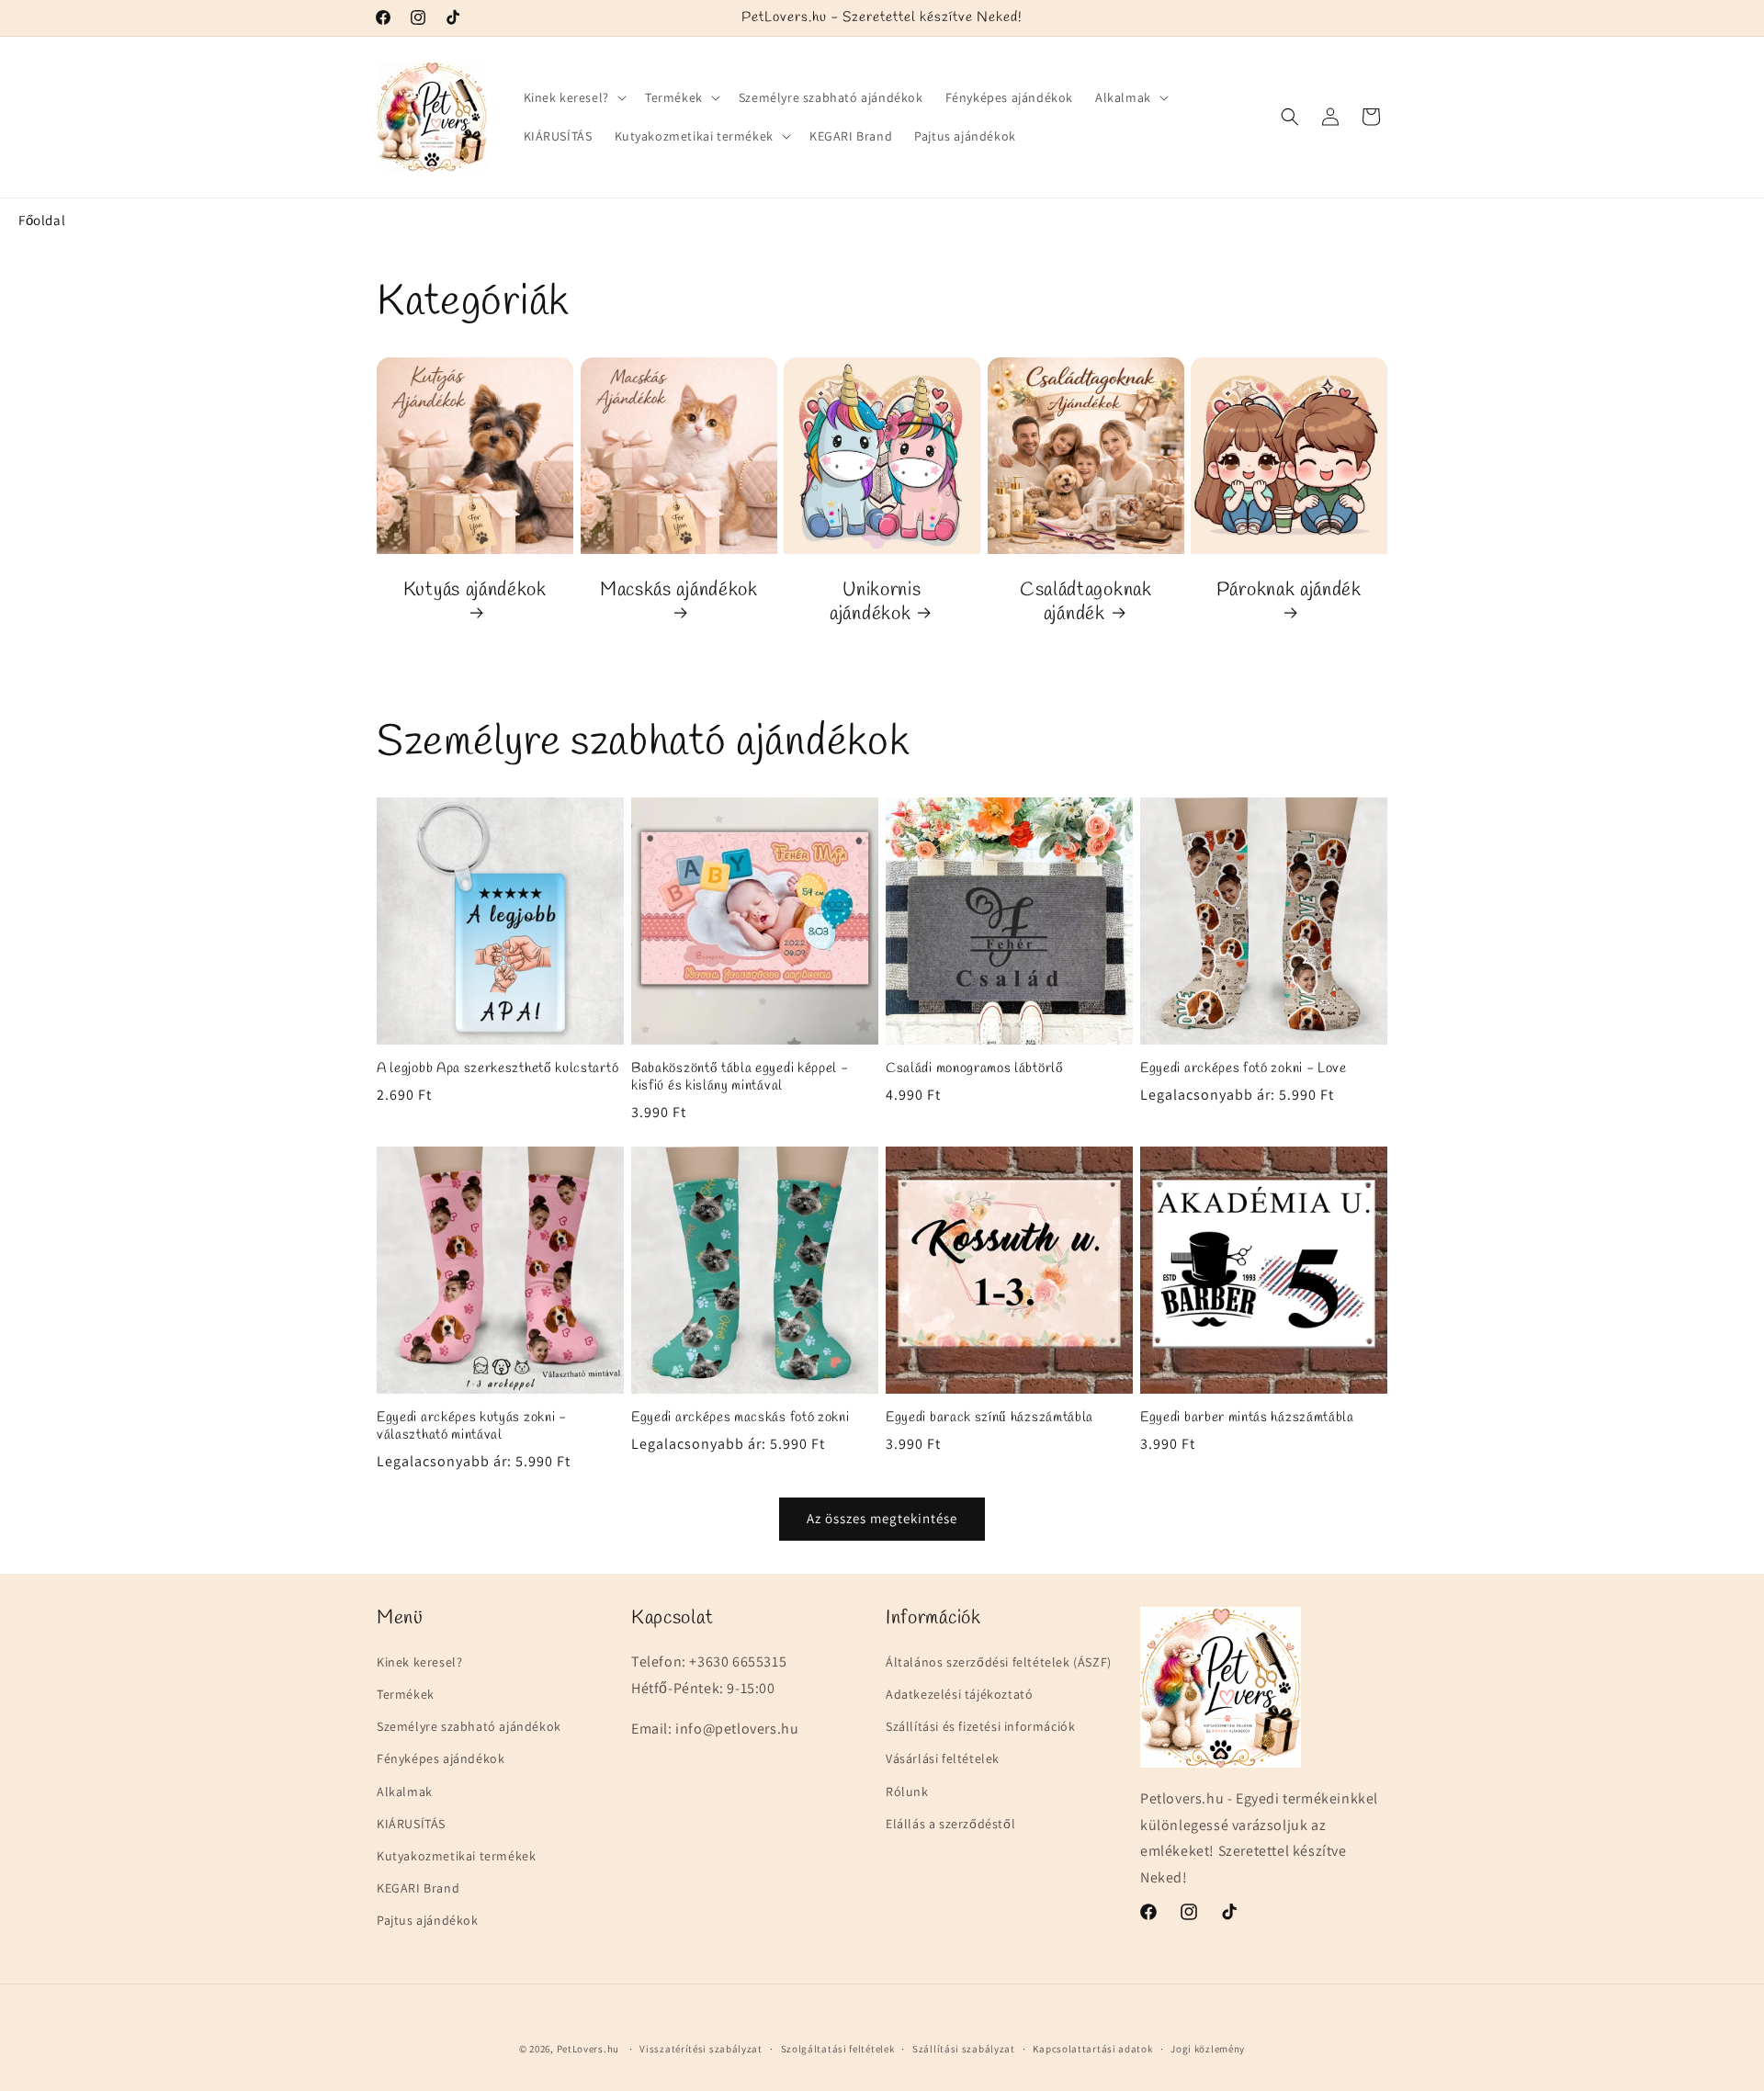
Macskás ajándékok (679, 590)
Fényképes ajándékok (441, 1758)
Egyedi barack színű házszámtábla (989, 1418)
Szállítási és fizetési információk (980, 1726)
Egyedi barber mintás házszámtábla (1247, 1418)
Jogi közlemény (1208, 2048)
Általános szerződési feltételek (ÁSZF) (999, 1662)
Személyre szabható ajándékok (469, 1726)
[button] (573, 97)
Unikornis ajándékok (875, 602)
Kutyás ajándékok (475, 590)
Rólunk (907, 1791)
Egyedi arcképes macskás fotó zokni (740, 1418)
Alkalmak (405, 1791)
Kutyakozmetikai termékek (456, 1856)
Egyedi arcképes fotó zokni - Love (1244, 1069)
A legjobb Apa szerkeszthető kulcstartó (498, 1069)
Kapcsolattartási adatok (1092, 2048)
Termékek (406, 1694)
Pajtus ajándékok (428, 1920)
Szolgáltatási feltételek (838, 2048)
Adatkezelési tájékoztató (959, 1694)
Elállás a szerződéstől (950, 1824)
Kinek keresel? (419, 1662)
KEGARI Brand (418, 1888)
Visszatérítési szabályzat (701, 2048)
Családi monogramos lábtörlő (975, 1069)
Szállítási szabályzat (964, 2048)
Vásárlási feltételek (943, 1758)
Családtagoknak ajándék (1086, 602)
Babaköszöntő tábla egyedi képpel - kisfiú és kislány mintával (740, 1078)
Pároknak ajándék (1289, 590)
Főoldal (42, 220)
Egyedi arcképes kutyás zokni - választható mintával (472, 1427)
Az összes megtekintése (882, 1518)
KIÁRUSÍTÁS (411, 1824)
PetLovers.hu (588, 2049)
